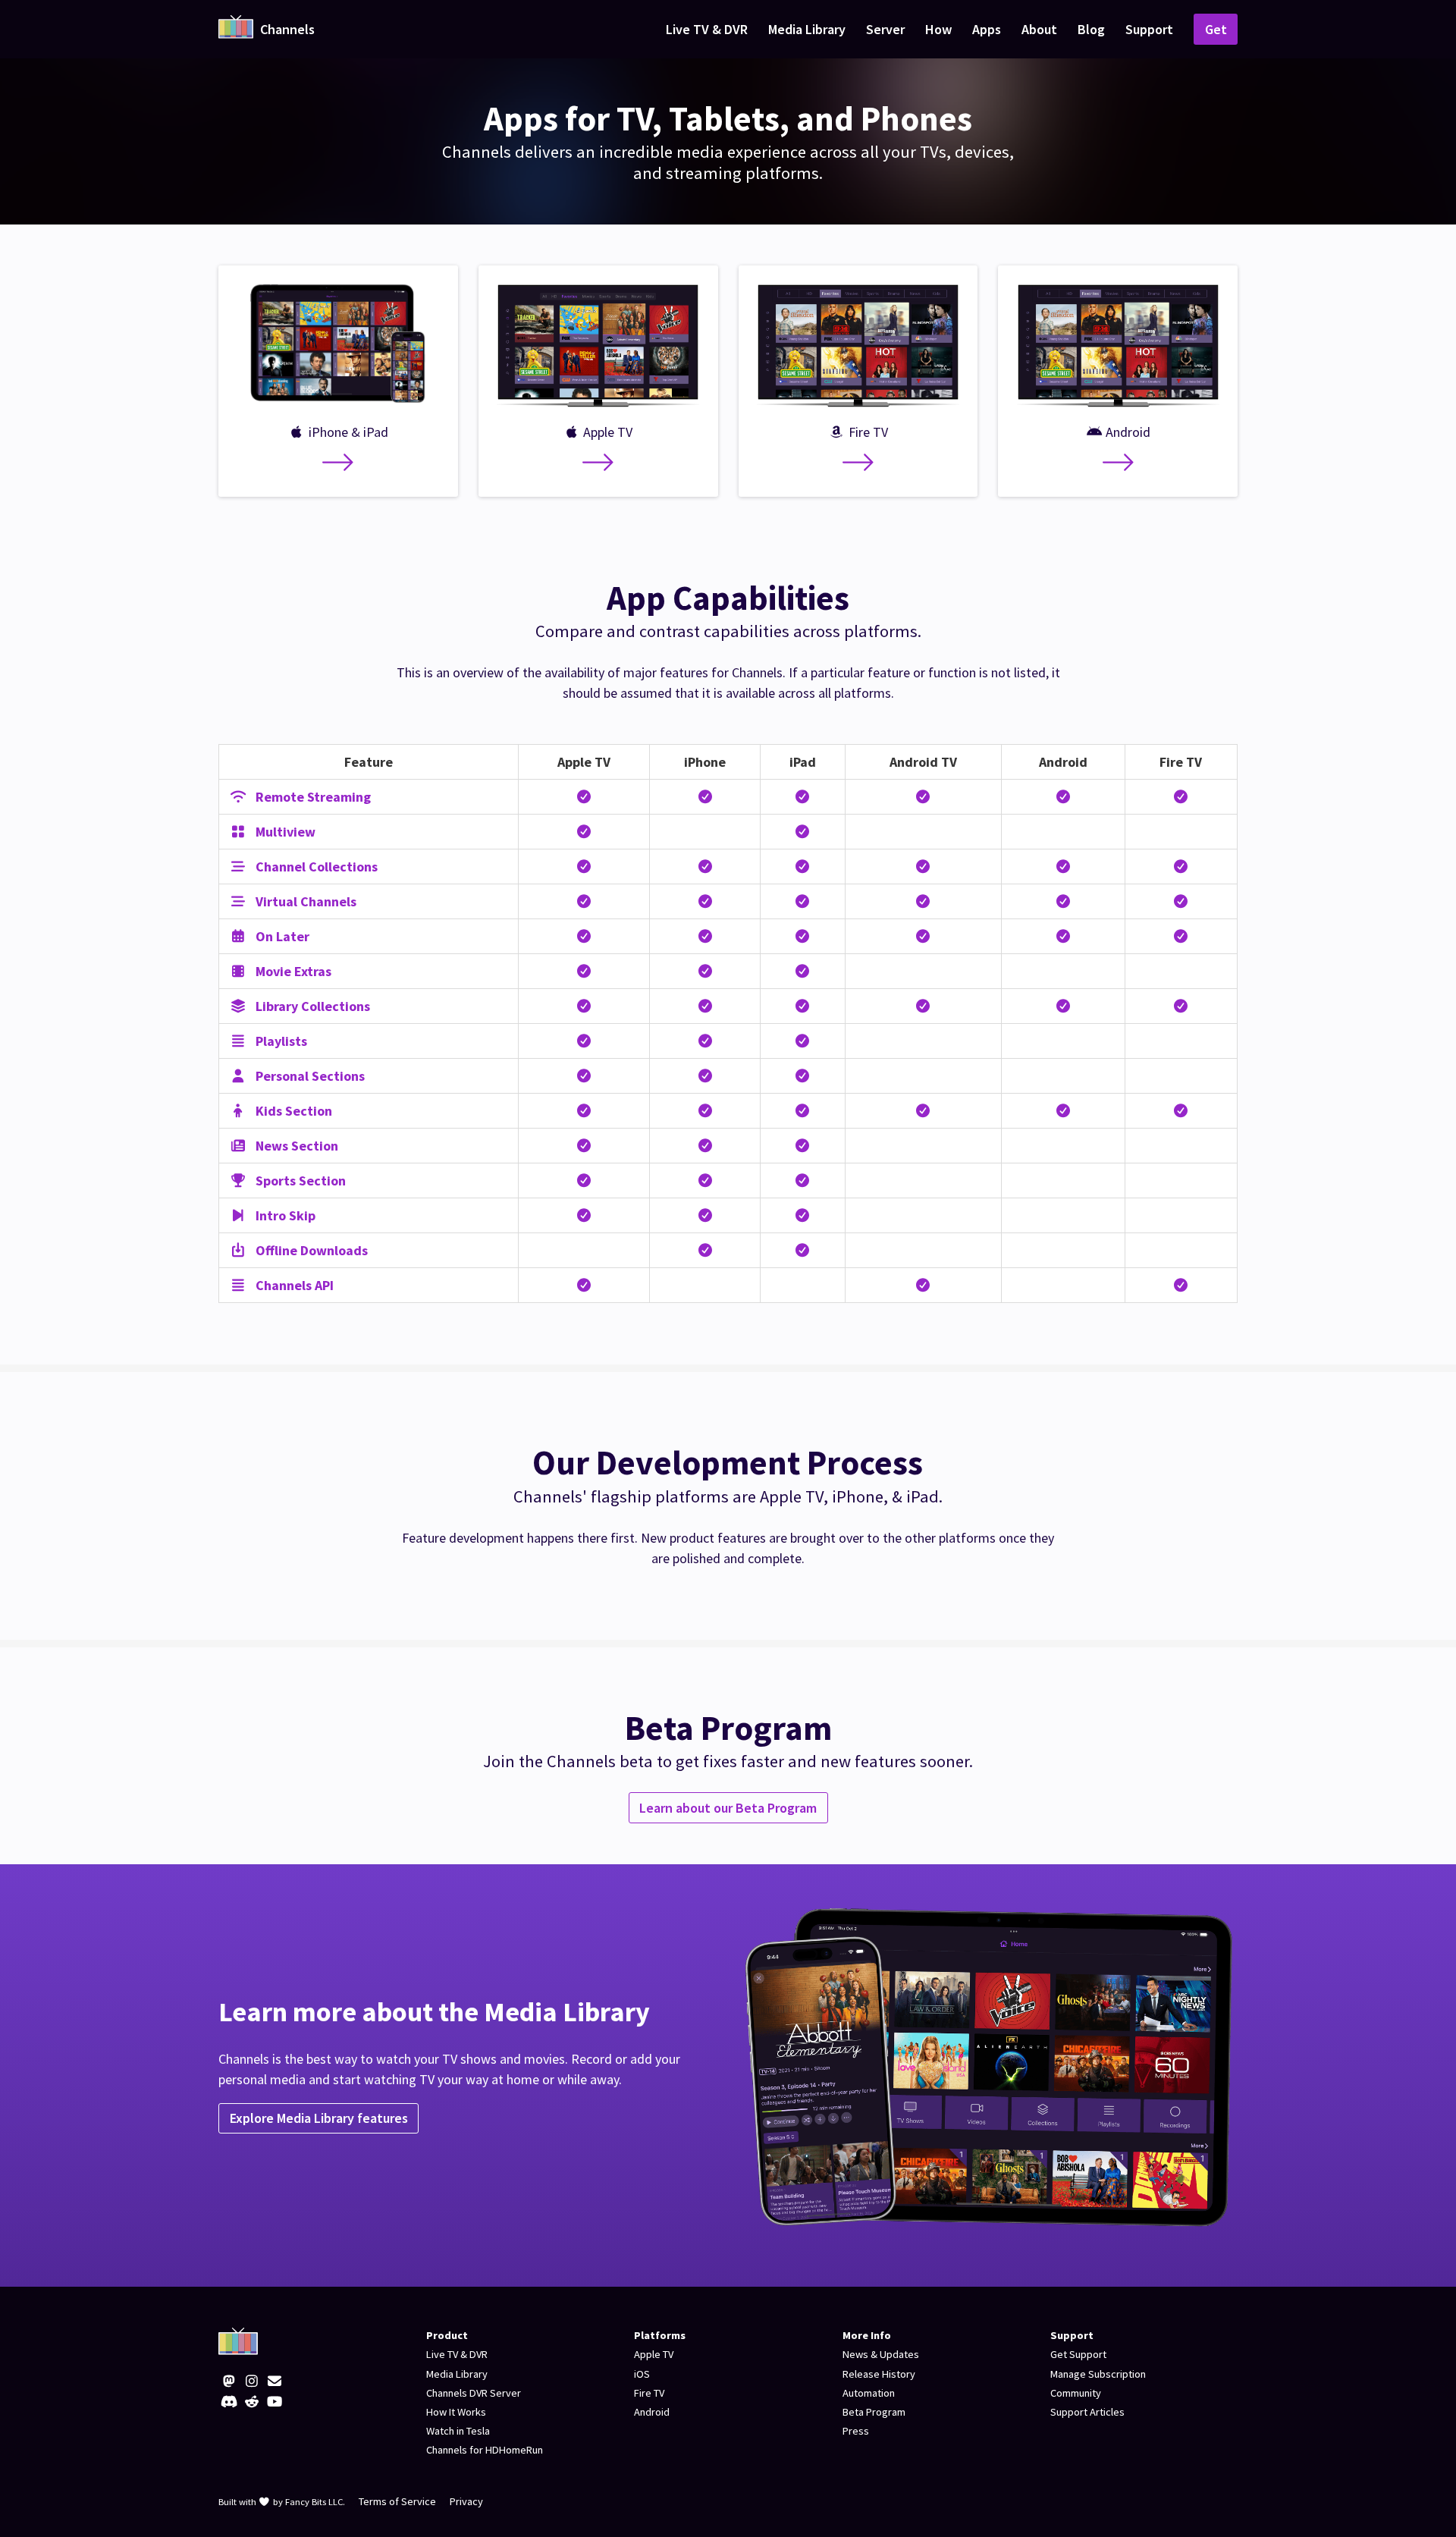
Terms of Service (397, 2501)
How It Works (456, 2412)
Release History (879, 2374)
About (1039, 29)
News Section (295, 1146)
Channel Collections (315, 867)
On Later (281, 936)
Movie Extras (292, 971)
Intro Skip (284, 1215)
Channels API (293, 1285)
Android (652, 2412)
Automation (869, 2393)
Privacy (466, 2501)
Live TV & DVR (707, 29)
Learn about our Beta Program (728, 1808)
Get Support (1078, 2354)
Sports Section (299, 1181)
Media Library (807, 29)
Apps (987, 29)
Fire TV (649, 2393)
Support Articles (1087, 2412)
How (938, 29)
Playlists (280, 1041)
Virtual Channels (304, 901)
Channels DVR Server (474, 2393)
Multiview (284, 832)
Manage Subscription (1098, 2374)
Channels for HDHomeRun (485, 2450)
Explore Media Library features (319, 2118)
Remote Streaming (312, 797)
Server (885, 29)
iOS (642, 2374)
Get (1216, 29)
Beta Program (874, 2412)
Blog (1091, 29)
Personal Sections (309, 1076)
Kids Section (292, 1111)
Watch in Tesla (458, 2431)
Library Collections (311, 1006)
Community (1076, 2393)
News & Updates (881, 2354)
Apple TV (654, 2354)
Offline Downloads (310, 1250)
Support (1149, 29)
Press (856, 2431)
